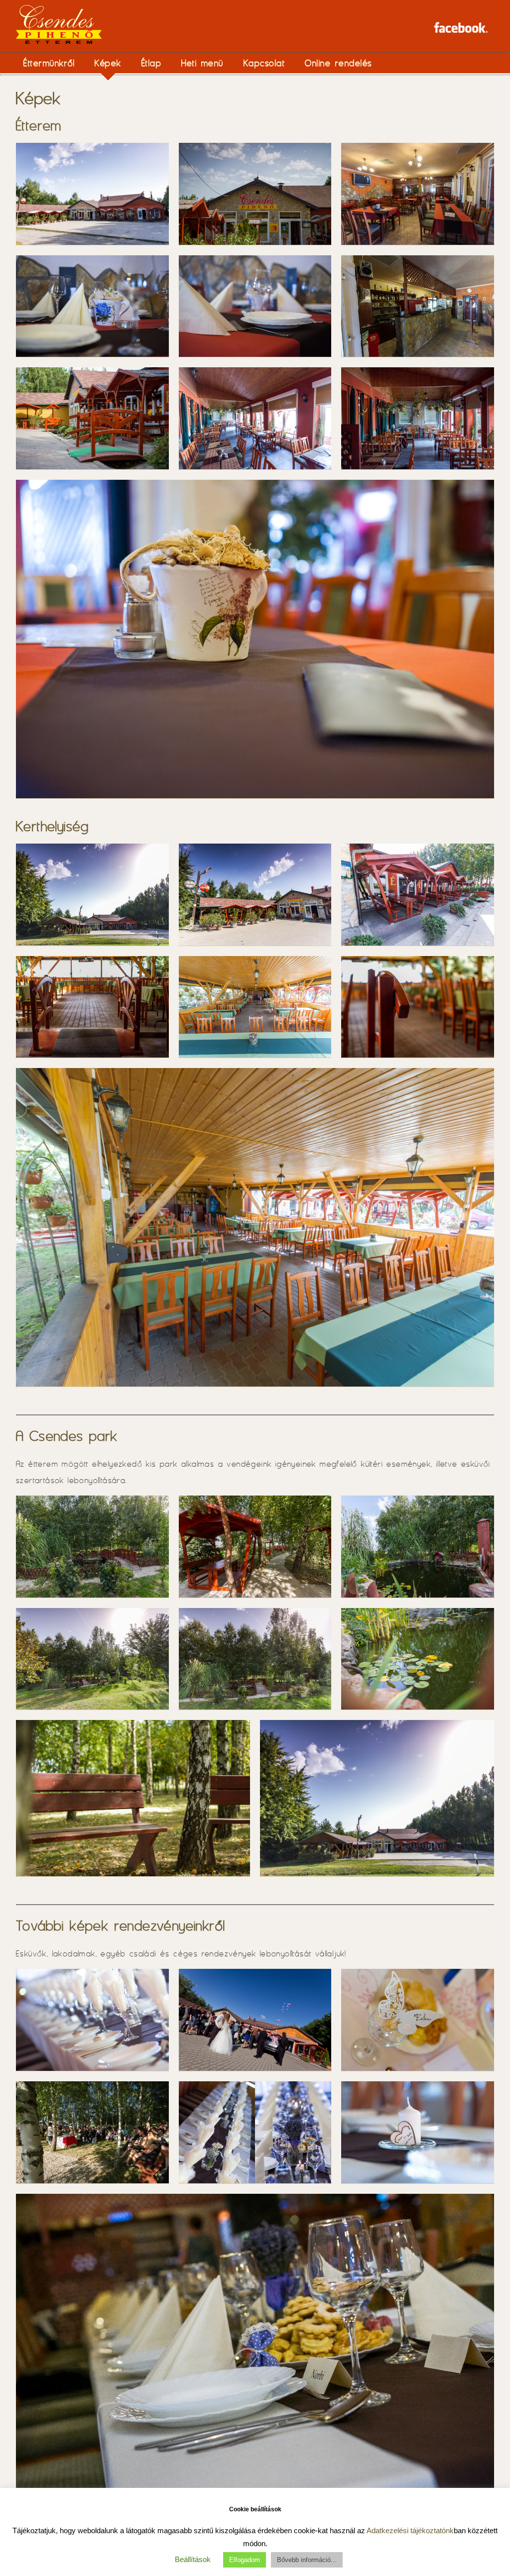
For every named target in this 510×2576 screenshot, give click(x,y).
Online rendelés (338, 63)
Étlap (152, 63)
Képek (108, 63)
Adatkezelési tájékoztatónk (410, 2530)
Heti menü (202, 63)
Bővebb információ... (307, 2560)
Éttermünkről (49, 63)
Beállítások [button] (193, 2559)
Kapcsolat (264, 63)
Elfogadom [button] (245, 2560)
